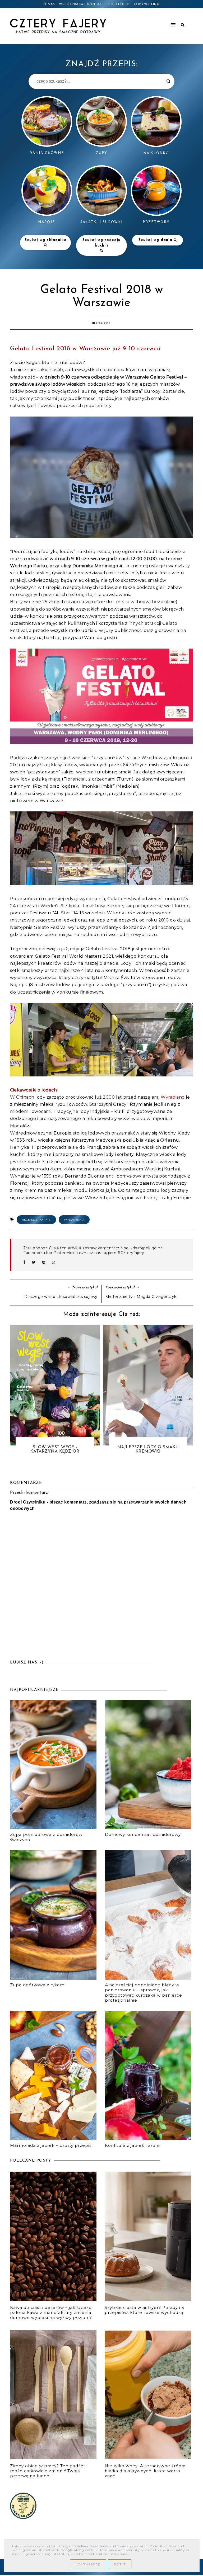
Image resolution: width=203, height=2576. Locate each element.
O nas (49, 4)
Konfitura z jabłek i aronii (133, 2145)
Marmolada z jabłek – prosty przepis (51, 2145)
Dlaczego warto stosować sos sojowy (61, 1297)
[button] (153, 22)
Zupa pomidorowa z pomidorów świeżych (46, 1837)
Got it (120, 2564)
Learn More (88, 2564)
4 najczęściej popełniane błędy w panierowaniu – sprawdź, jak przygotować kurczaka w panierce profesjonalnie (144, 1993)
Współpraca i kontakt (82, 4)
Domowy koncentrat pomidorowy (143, 1834)
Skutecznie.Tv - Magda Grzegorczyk (141, 1297)
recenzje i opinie (36, 1220)
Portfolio (119, 4)
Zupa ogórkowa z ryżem (37, 1985)
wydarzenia (74, 1220)
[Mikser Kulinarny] (23, 2518)
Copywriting (147, 4)
